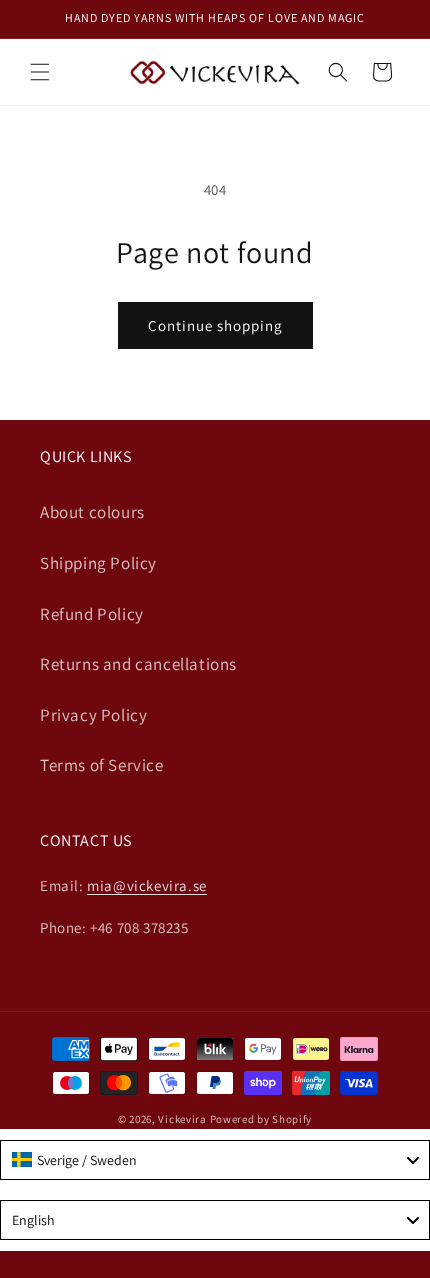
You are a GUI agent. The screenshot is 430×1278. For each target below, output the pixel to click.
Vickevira (182, 1119)
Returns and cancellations (138, 664)
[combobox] (215, 1160)
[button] (40, 72)
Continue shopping (215, 325)
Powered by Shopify (261, 1119)
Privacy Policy (93, 715)
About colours (92, 512)
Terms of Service (102, 765)
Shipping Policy (98, 563)
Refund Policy (92, 614)
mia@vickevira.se (147, 885)
